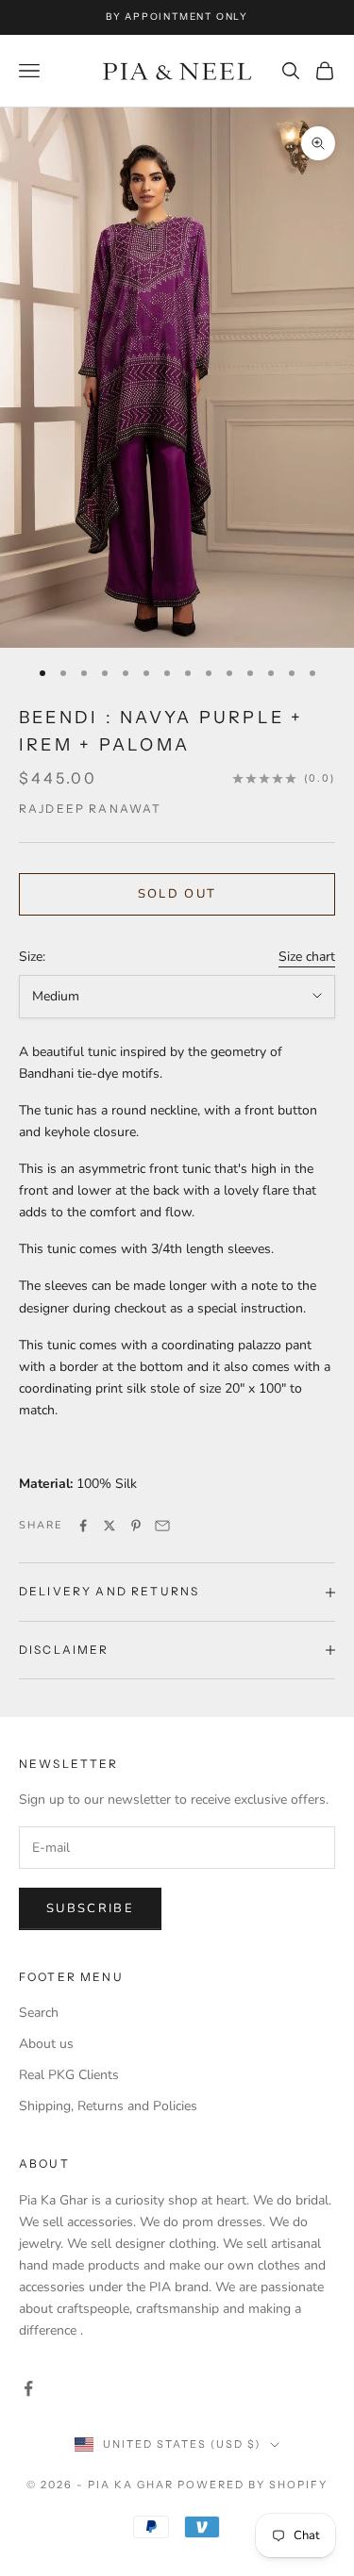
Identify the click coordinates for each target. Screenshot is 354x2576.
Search (39, 2013)
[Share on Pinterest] (136, 1526)
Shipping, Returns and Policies (108, 2106)
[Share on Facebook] (83, 1526)
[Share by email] (162, 1526)
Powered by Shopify (253, 2485)
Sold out (177, 894)
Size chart (307, 957)
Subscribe (90, 1908)
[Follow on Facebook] (28, 2388)
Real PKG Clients (69, 2075)
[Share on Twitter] (110, 1526)
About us (46, 2044)
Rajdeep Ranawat (90, 809)
